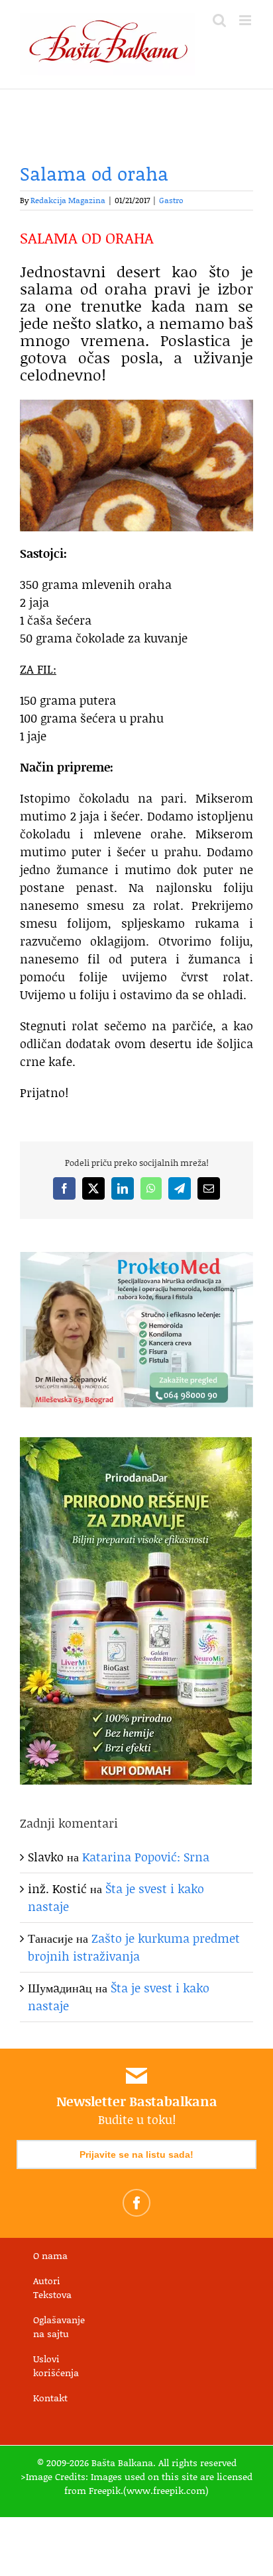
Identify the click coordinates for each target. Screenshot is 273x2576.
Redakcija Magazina (68, 200)
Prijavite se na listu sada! (136, 2154)
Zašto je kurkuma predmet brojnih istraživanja (134, 1947)
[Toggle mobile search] (219, 20)
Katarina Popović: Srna (146, 1857)
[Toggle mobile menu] (246, 20)
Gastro (171, 200)
